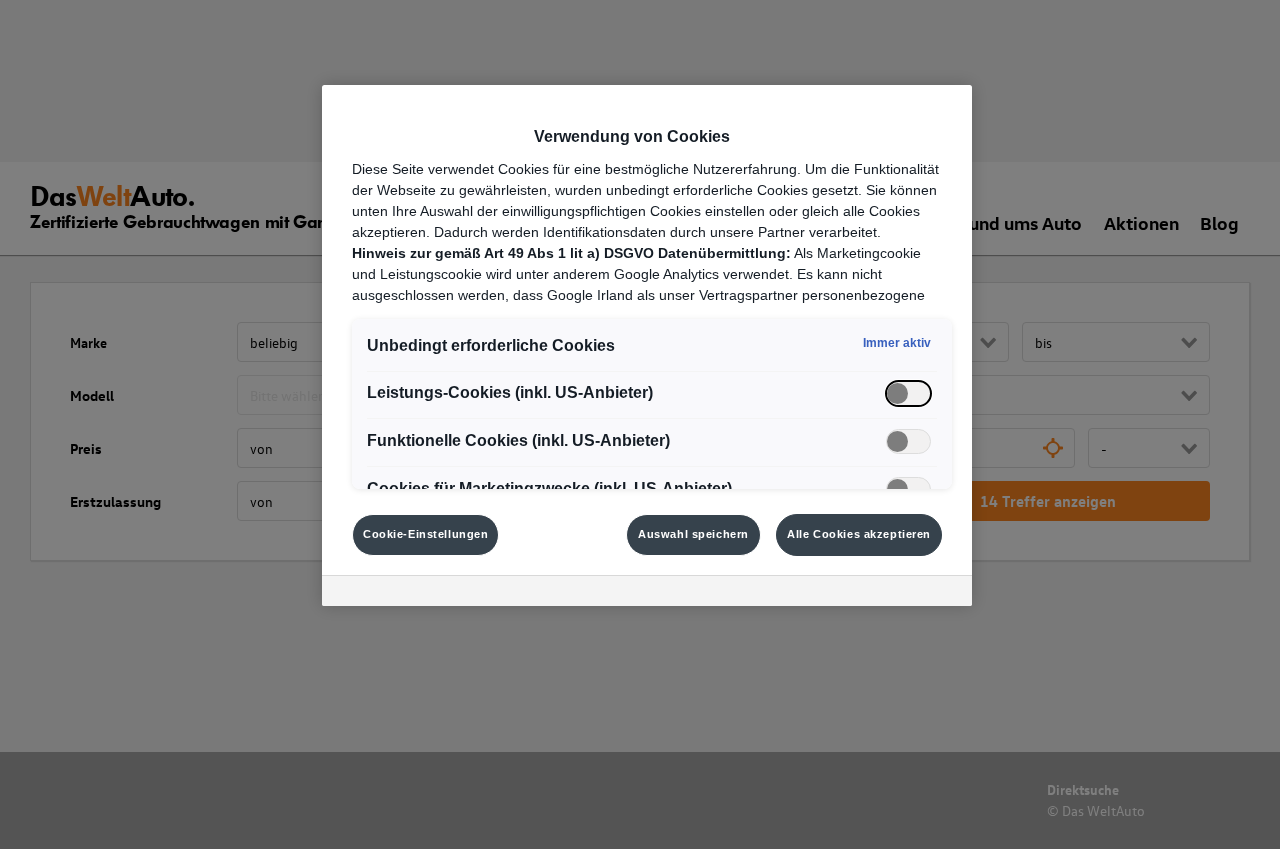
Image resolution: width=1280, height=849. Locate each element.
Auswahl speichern (693, 534)
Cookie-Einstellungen (425, 534)
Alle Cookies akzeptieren (859, 534)
